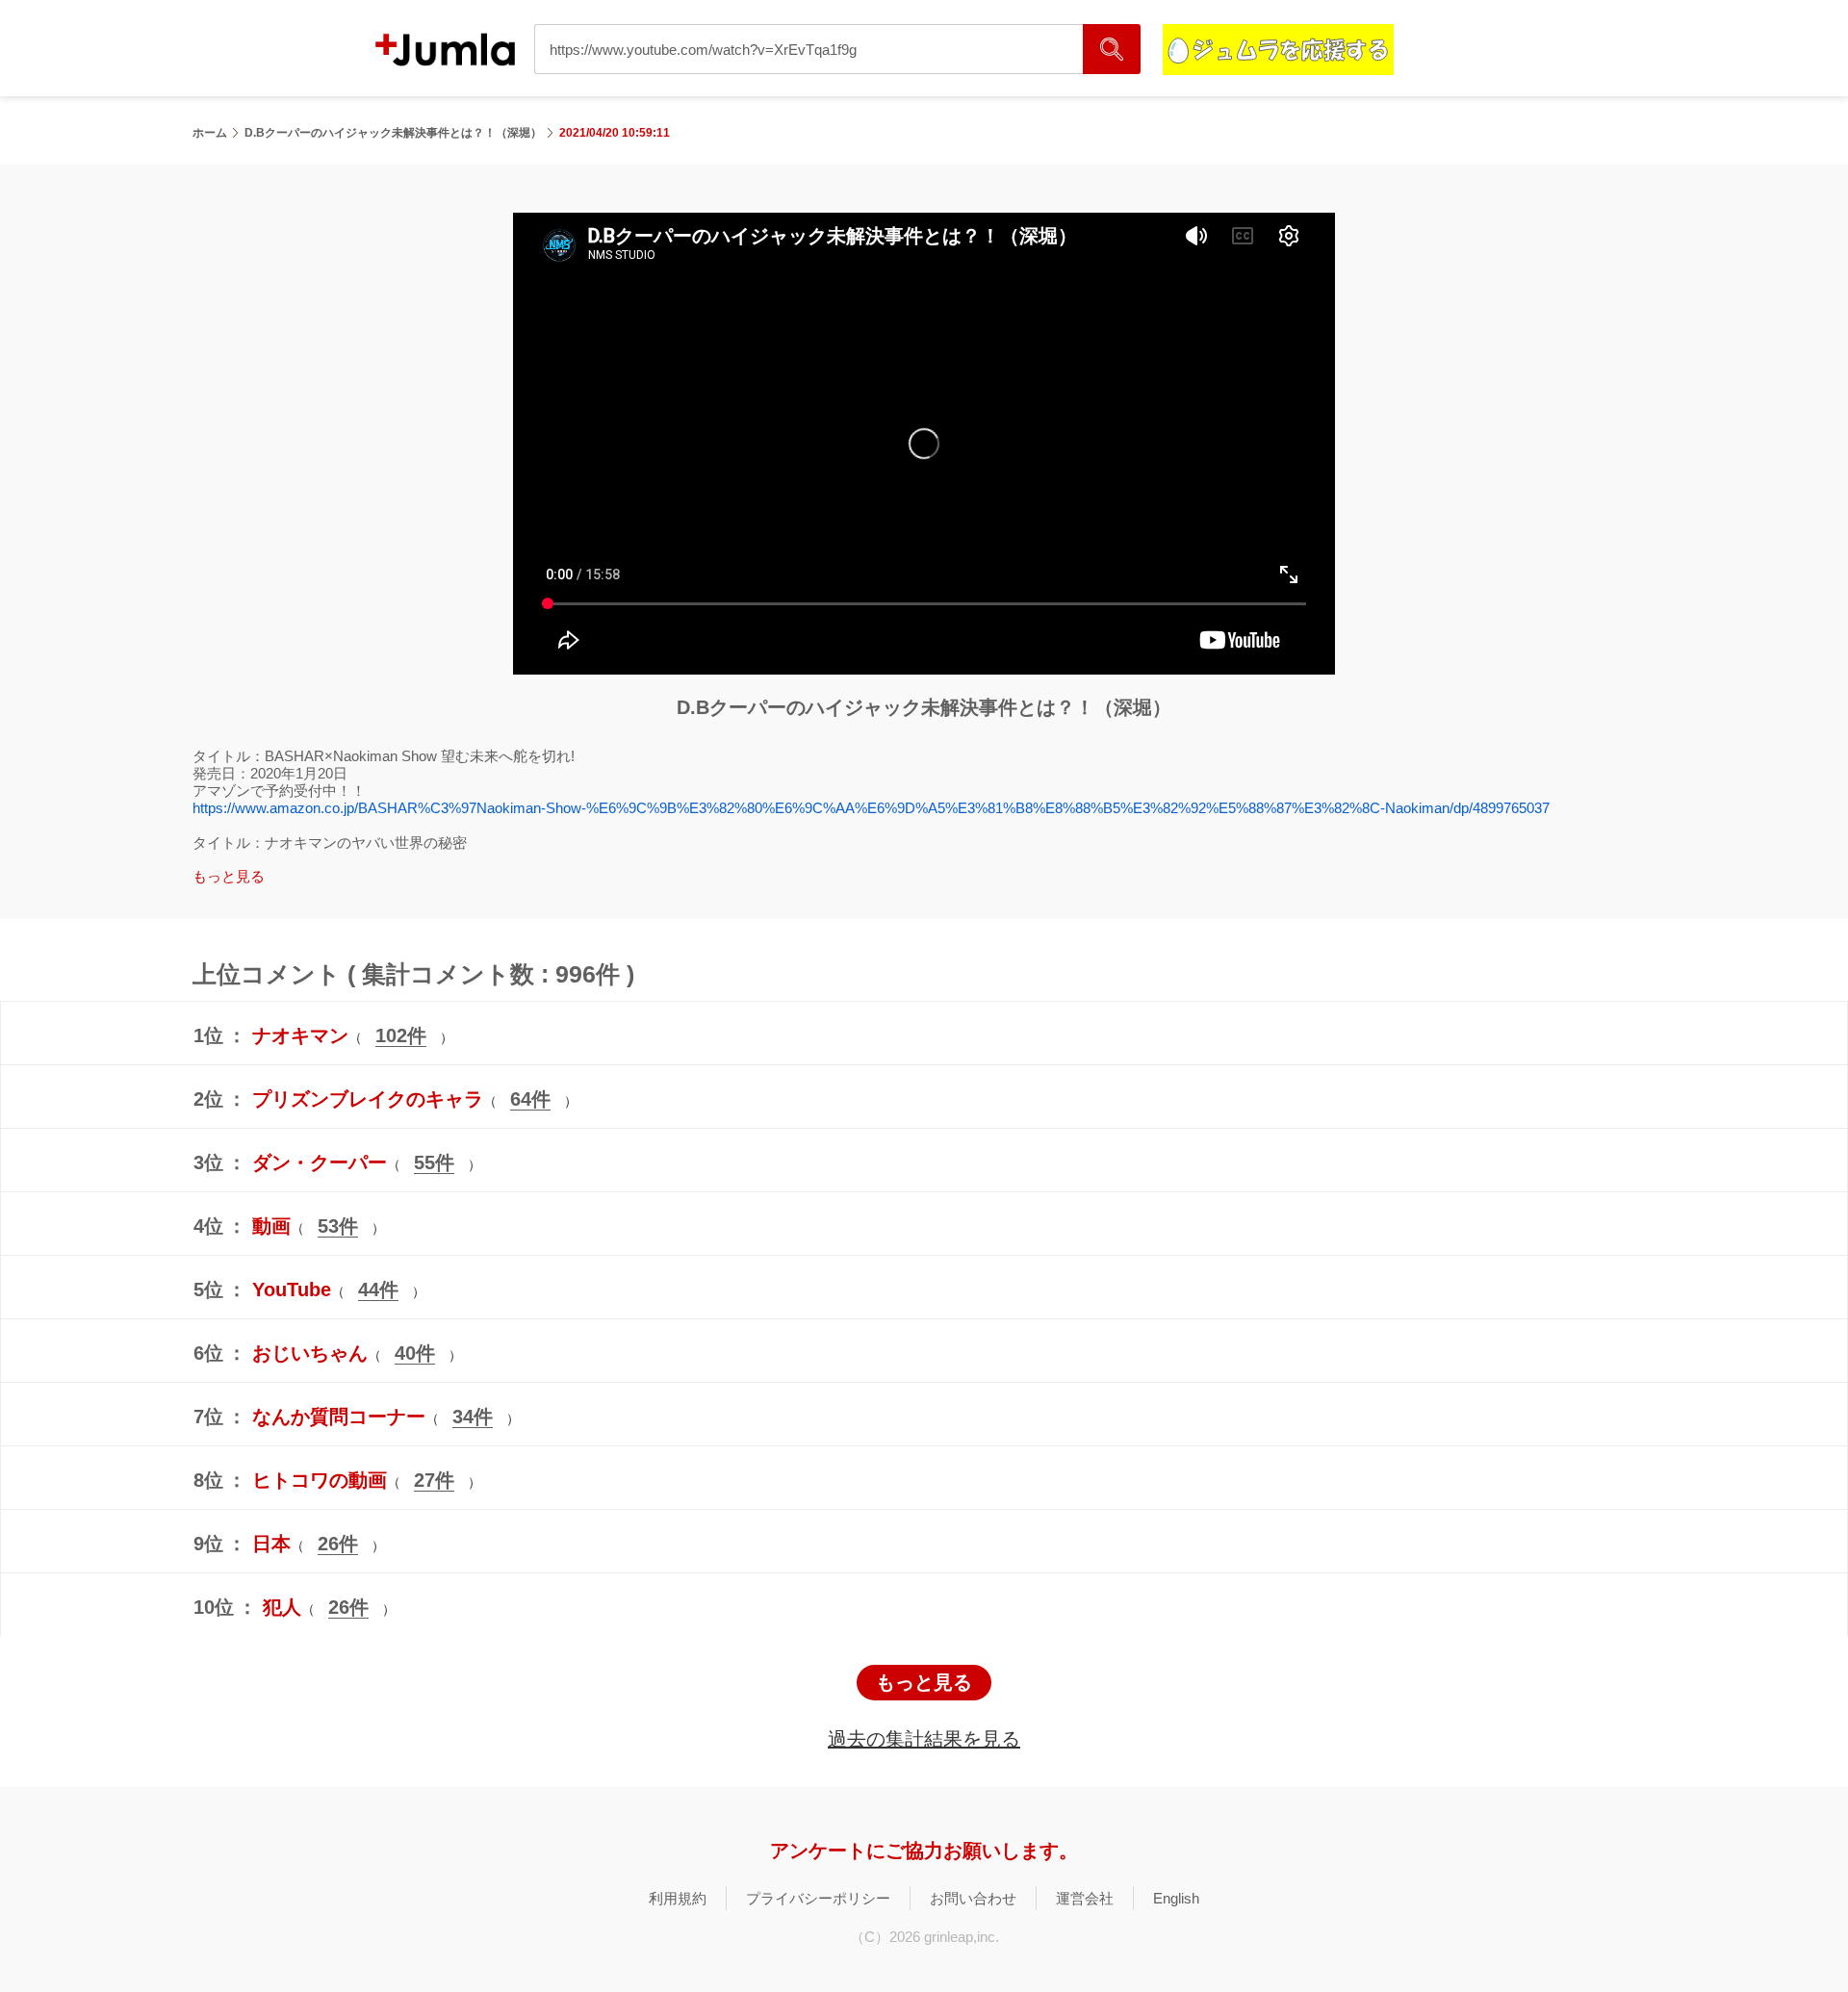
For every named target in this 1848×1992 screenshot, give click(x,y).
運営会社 (1085, 1898)
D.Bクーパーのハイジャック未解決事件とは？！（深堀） (393, 133)
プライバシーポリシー (818, 1898)
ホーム (210, 133)
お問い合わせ (973, 1898)
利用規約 (678, 1898)
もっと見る (924, 1682)
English (1176, 1898)
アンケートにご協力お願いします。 (924, 1851)
